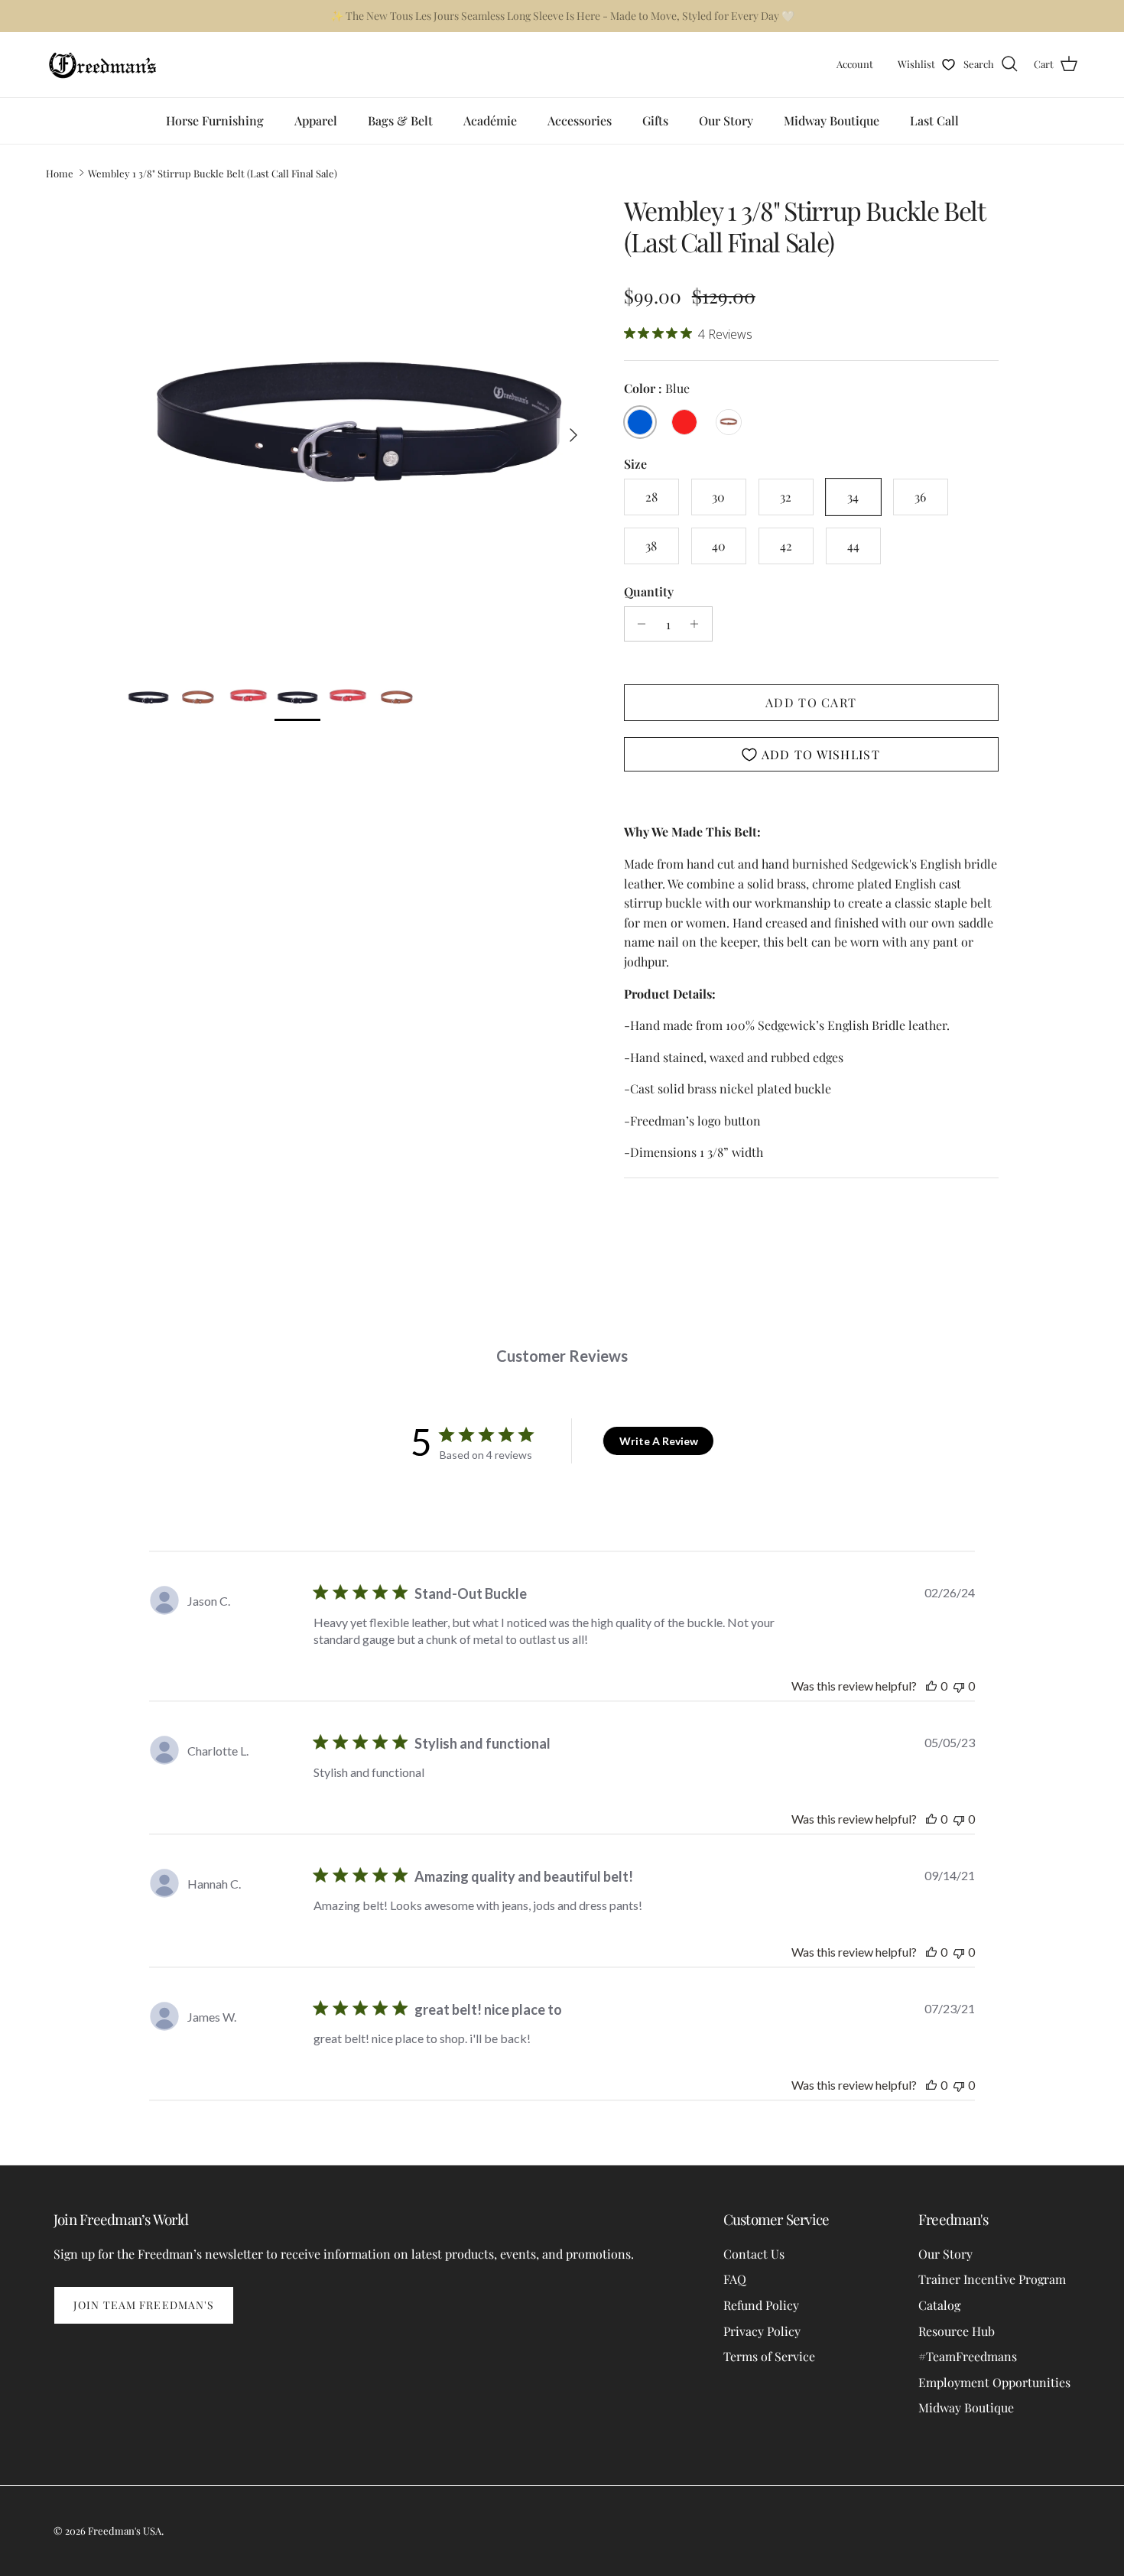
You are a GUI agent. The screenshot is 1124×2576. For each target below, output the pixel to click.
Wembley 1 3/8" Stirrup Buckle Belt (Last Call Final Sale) (213, 172)
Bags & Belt (400, 120)
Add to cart (811, 702)
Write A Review (659, 1441)
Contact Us (754, 2254)
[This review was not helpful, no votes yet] (959, 1686)
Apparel (316, 120)
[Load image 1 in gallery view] (358, 427)
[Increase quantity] (698, 624)
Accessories (580, 120)
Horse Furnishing (215, 120)
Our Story (726, 120)
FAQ (735, 2279)
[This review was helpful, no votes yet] (931, 1686)
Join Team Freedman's (144, 2305)
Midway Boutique (832, 120)
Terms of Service (769, 2356)
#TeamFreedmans (968, 2356)
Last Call (934, 120)
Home (60, 172)
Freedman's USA (125, 2531)
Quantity (649, 591)
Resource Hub (957, 2331)
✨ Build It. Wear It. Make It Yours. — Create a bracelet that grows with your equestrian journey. (562, 16)
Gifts (655, 120)
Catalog (939, 2305)
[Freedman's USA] (103, 65)
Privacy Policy (762, 2331)
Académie (490, 120)
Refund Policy (761, 2305)
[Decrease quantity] (638, 624)
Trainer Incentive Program (992, 2279)
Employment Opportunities (994, 2382)
